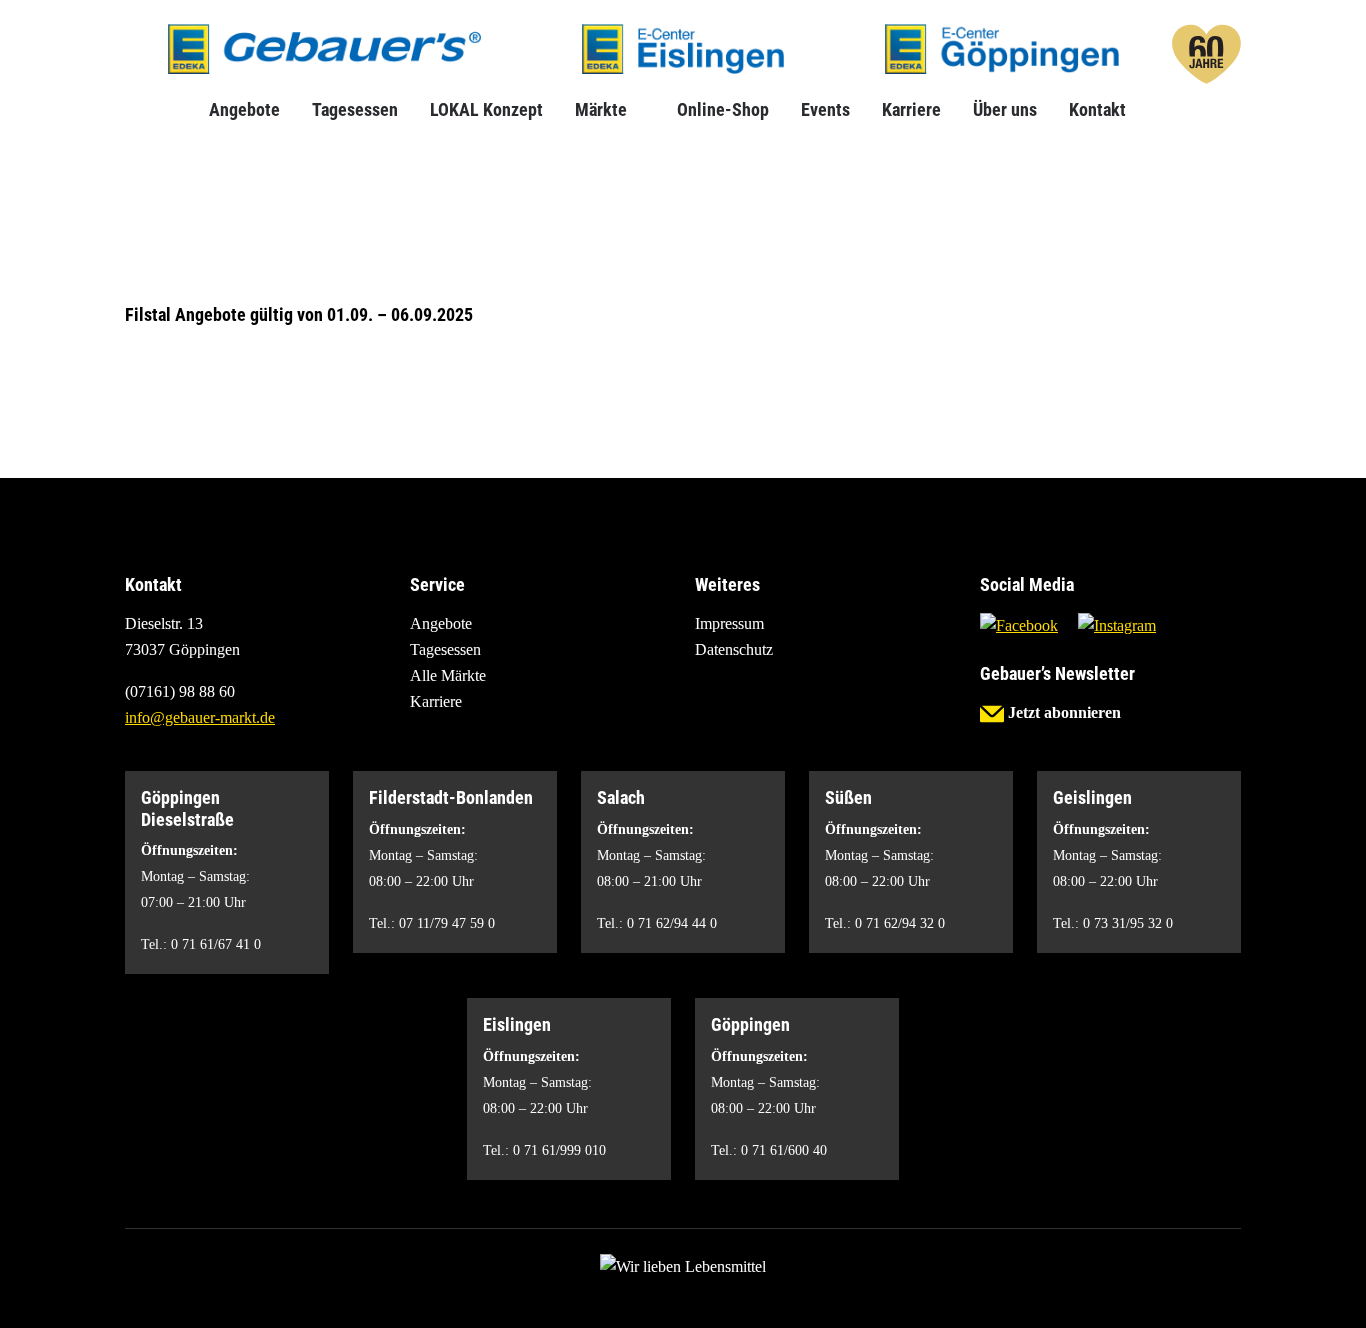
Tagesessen (355, 109)
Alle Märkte (448, 675)
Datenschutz (734, 649)
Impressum (729, 623)
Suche (1158, 109)
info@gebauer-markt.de (200, 717)
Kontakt (1097, 109)
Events (825, 109)
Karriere (911, 109)
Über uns (1005, 109)
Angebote (244, 109)
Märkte (601, 109)
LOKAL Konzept (486, 109)
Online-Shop (723, 109)
